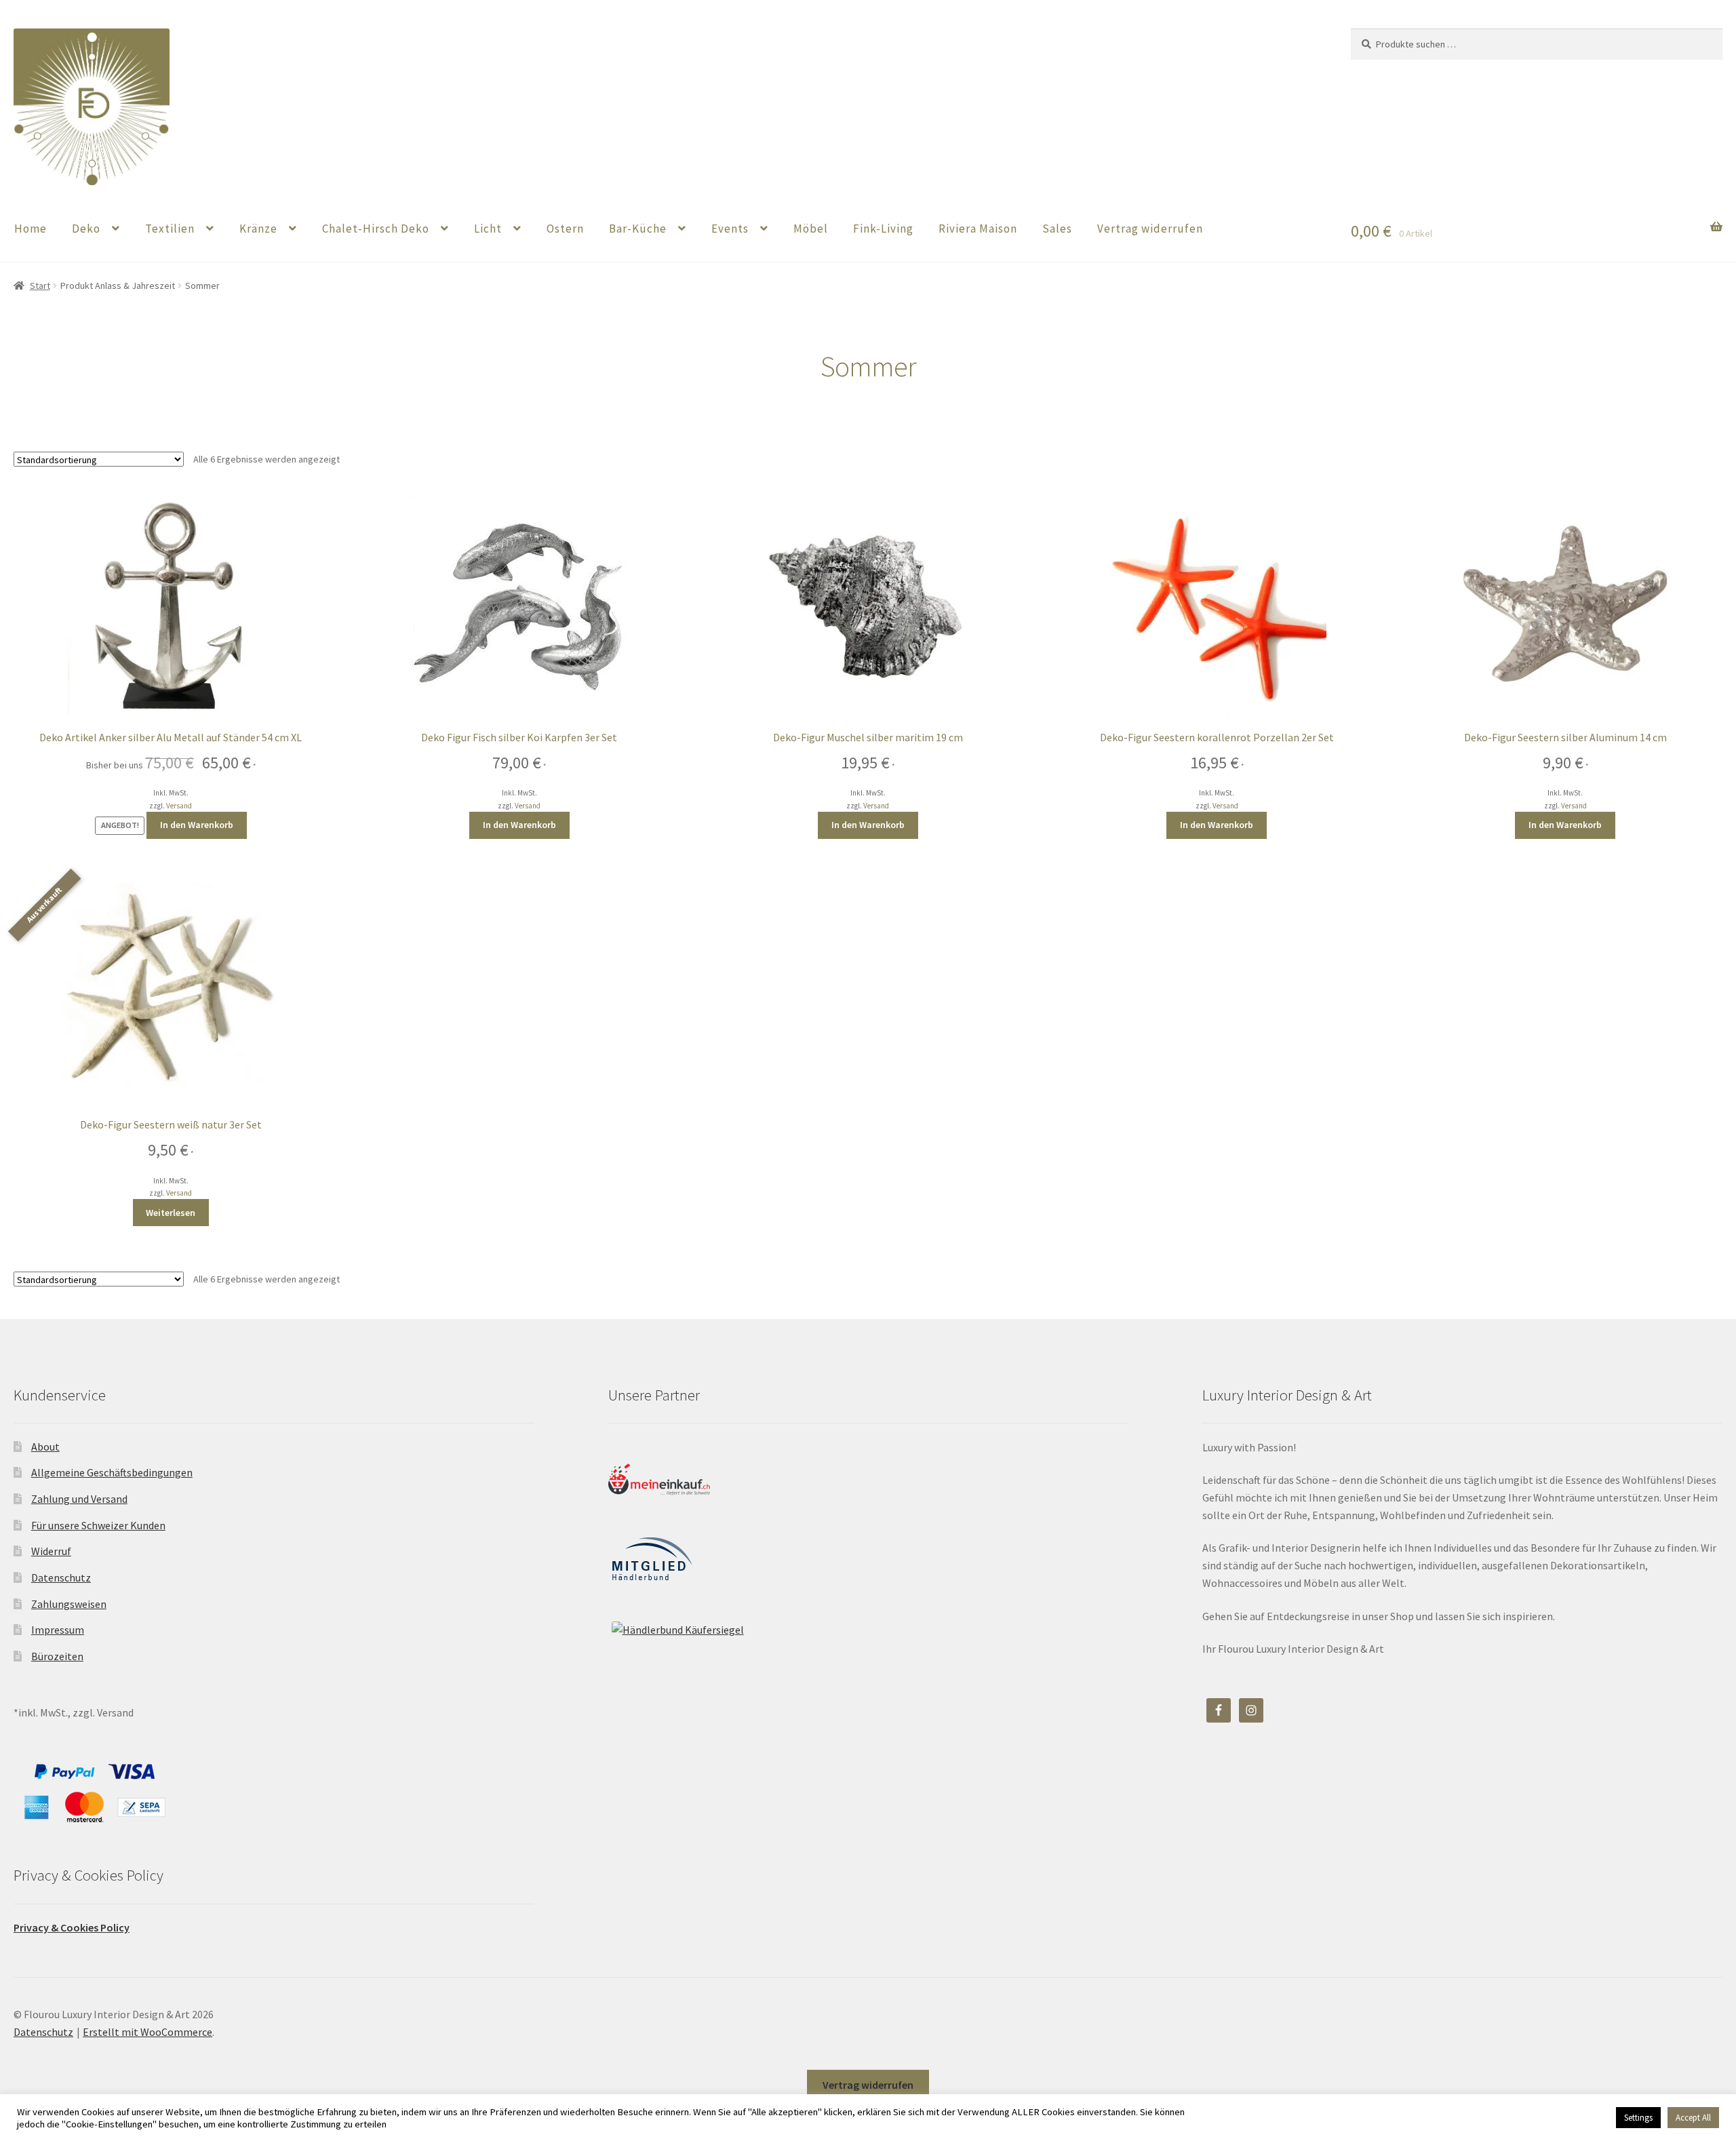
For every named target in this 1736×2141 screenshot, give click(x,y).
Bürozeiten (57, 1656)
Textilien (170, 229)
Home (31, 229)
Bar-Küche (638, 229)
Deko (86, 229)
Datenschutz (61, 1577)
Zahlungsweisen (69, 1604)
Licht (488, 229)
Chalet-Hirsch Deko (376, 229)
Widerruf (51, 1551)
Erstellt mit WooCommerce (147, 2032)
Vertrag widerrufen (1150, 229)
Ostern (565, 229)
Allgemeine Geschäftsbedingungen (112, 1472)
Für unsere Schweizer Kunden (98, 1525)
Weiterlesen (171, 1213)
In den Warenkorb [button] (197, 825)
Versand (179, 806)
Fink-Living (883, 229)
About (45, 1447)
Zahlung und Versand (79, 1499)
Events (730, 229)
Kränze (258, 229)
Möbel (811, 229)
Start (40, 286)
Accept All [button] (1693, 2118)
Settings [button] (1638, 2118)
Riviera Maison (978, 229)
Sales (1057, 229)
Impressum (58, 1630)
